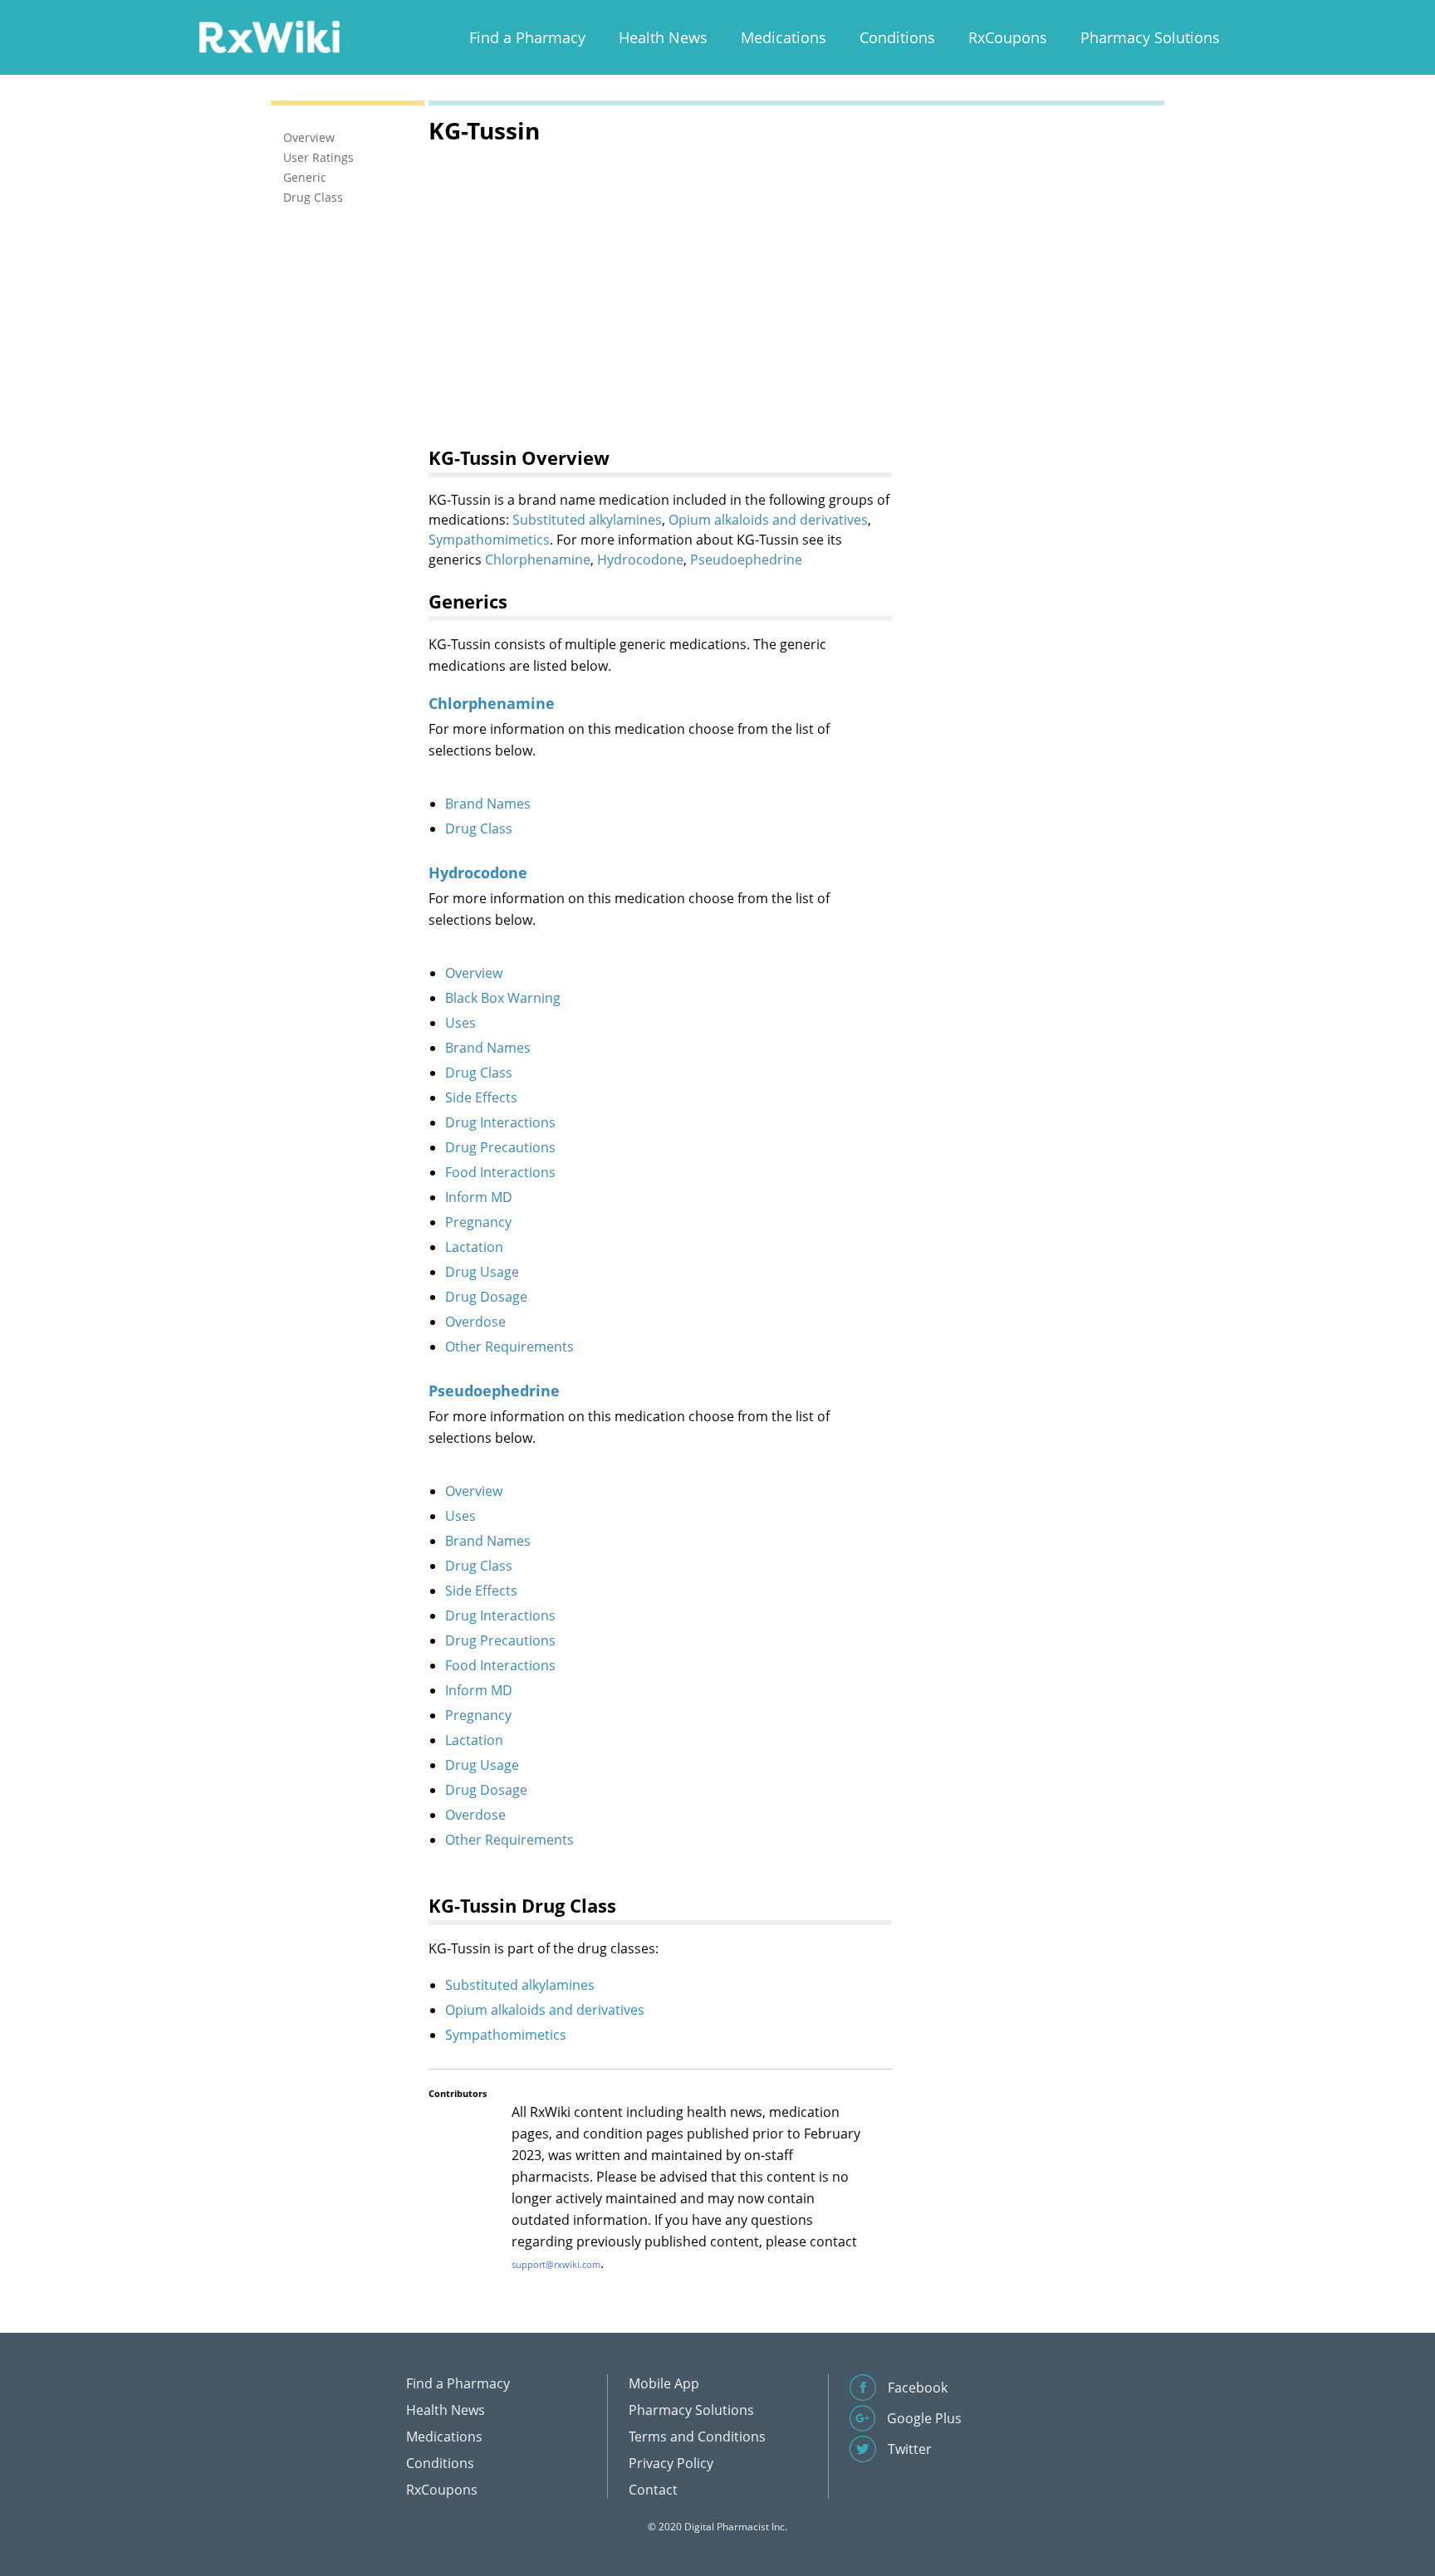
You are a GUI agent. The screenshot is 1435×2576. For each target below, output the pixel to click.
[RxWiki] (269, 36)
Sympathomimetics (489, 540)
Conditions (897, 37)
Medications (784, 37)
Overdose (475, 1322)
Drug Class (479, 829)
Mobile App (664, 2383)
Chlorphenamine (538, 560)
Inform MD (479, 1197)
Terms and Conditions (697, 2437)
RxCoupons (1008, 37)
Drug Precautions (500, 1147)
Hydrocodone (640, 560)
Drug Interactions (500, 1122)
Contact (653, 2490)
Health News (663, 37)
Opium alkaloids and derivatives (768, 520)
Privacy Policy (671, 2463)
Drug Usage (482, 1272)
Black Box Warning (503, 998)
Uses (460, 1023)
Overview (474, 973)
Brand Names (488, 804)
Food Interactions (500, 1172)
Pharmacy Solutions (1150, 37)
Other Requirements (509, 1347)
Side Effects (481, 1097)
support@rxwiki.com (556, 2264)
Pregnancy (478, 1222)
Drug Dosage (486, 1297)
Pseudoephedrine (746, 560)
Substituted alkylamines (587, 520)
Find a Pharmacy (527, 37)
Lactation (474, 1247)
